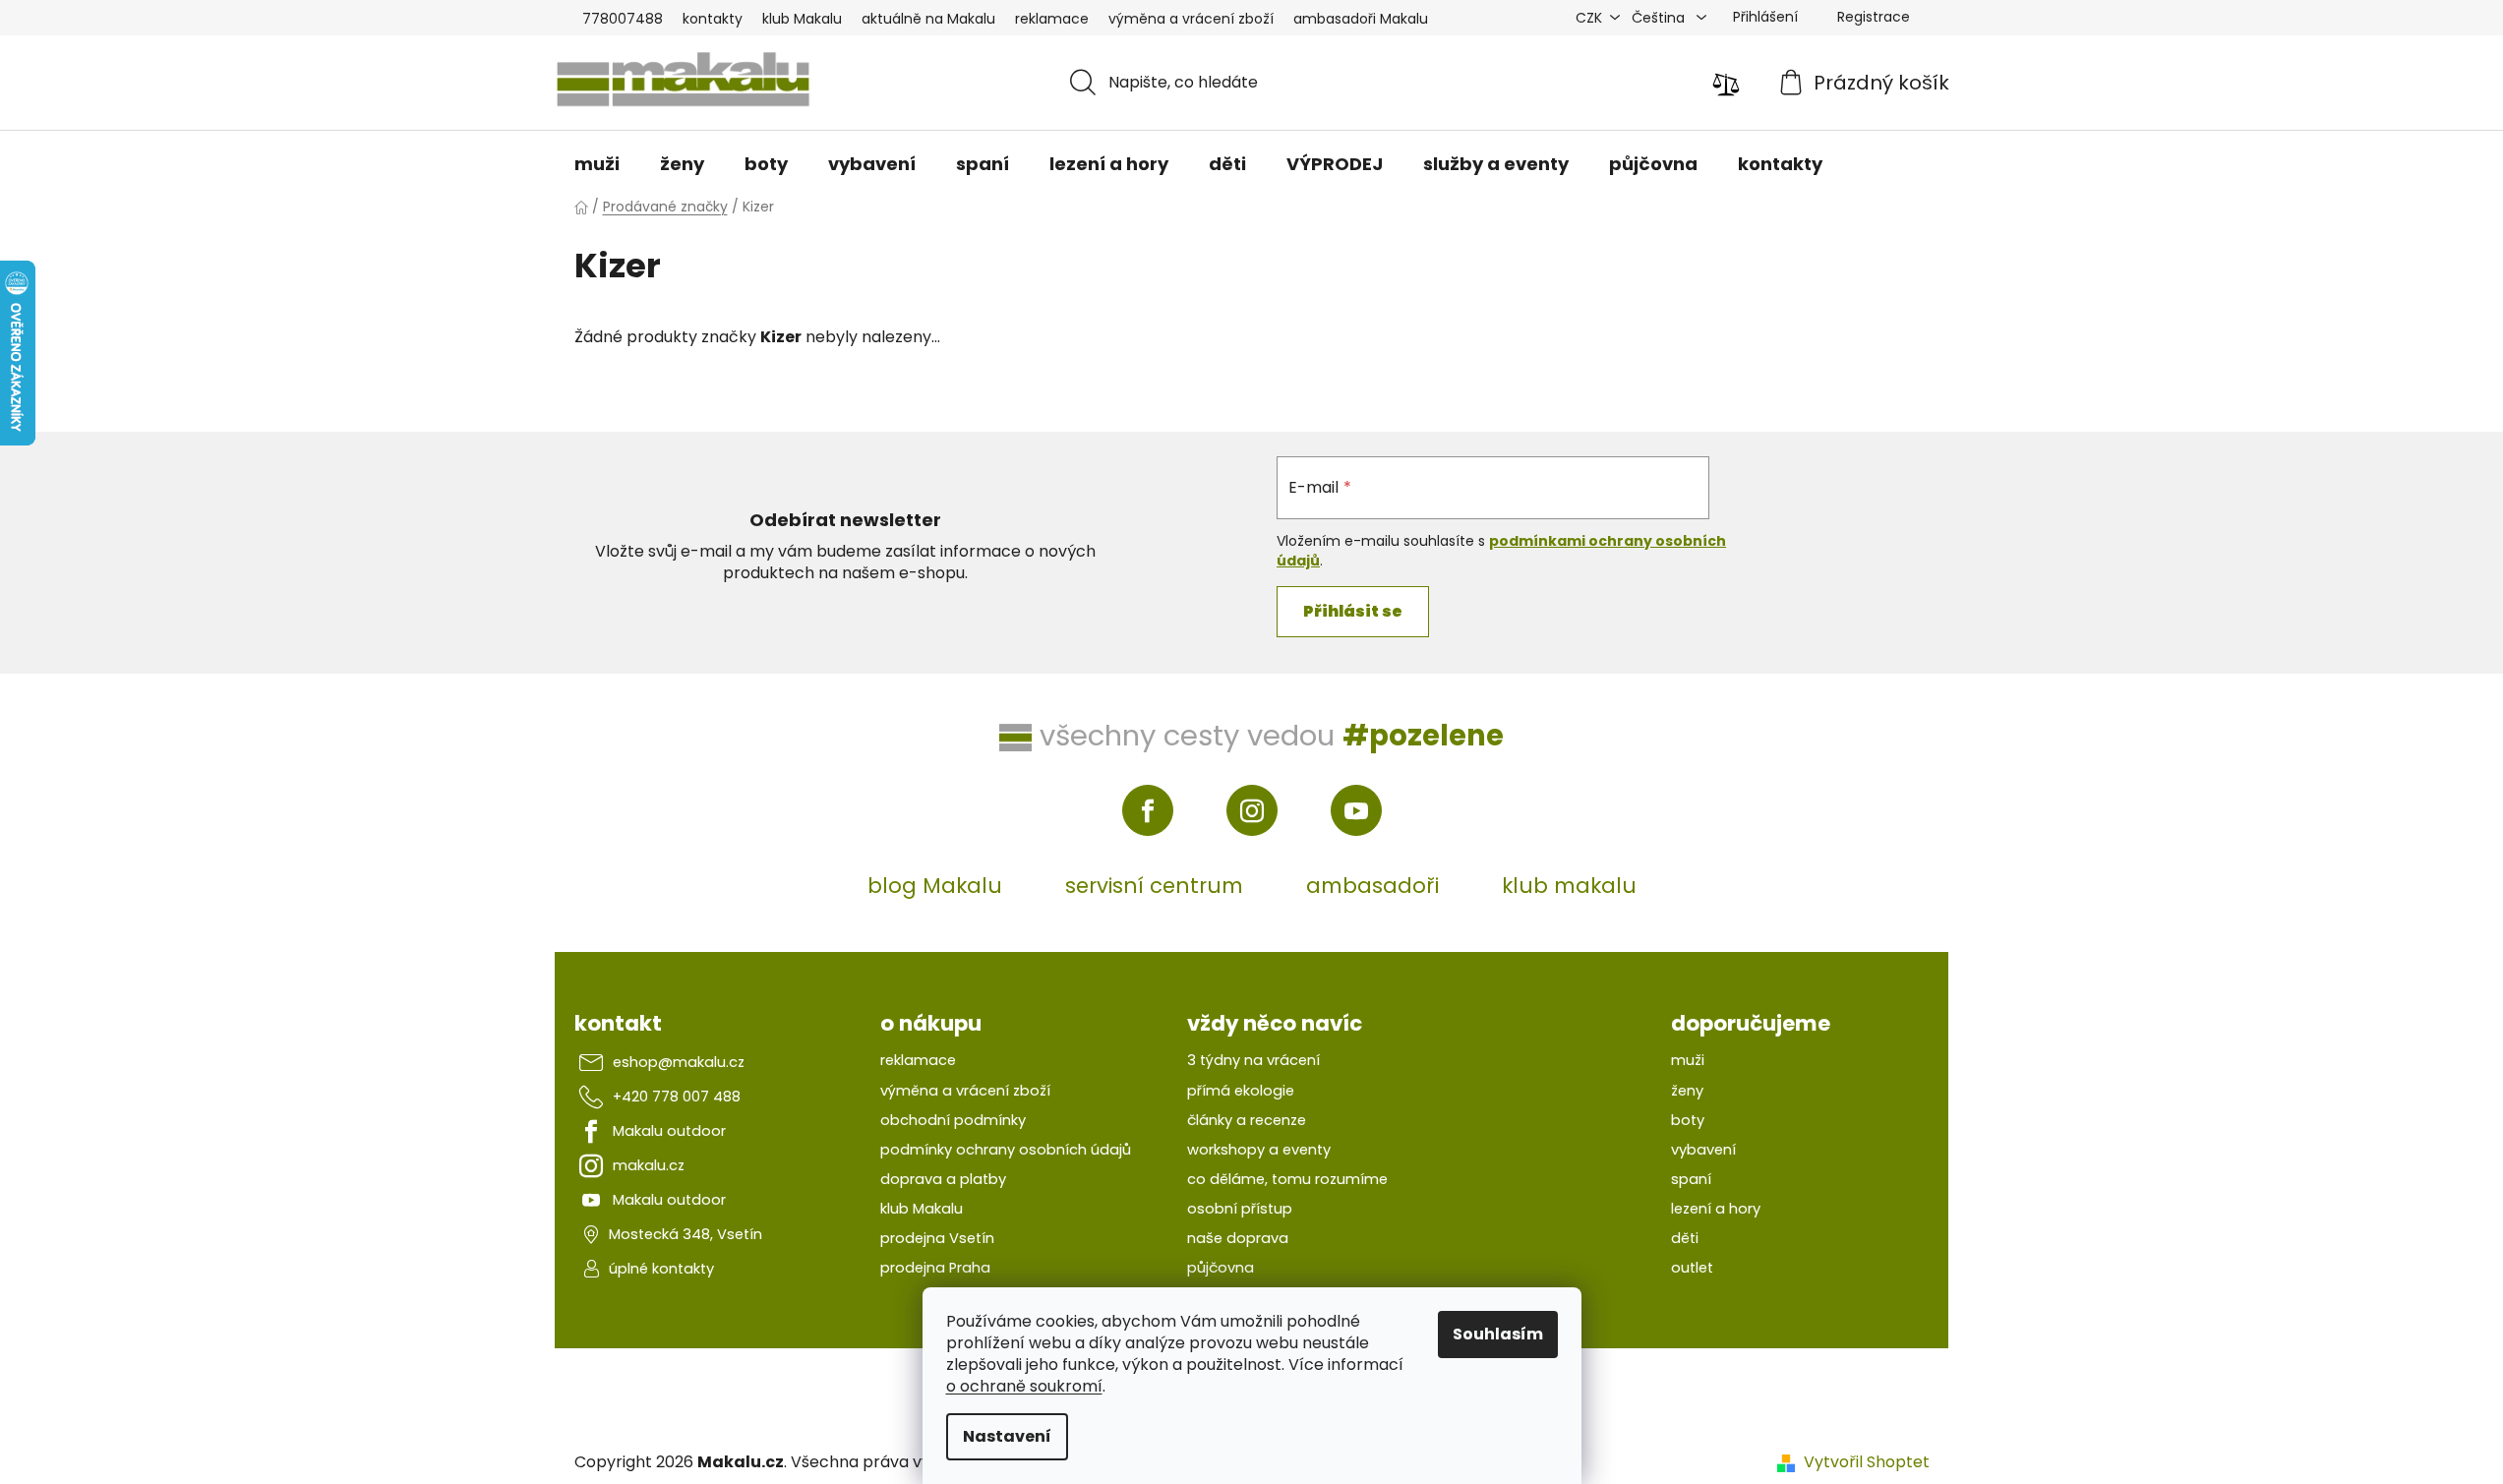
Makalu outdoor (669, 1131)
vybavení (1703, 1150)
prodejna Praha (935, 1268)
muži (1688, 1060)
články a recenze (1247, 1120)
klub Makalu (802, 19)
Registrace (1874, 17)
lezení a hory (1716, 1209)
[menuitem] (597, 164)
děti (1685, 1238)
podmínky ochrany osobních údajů (1006, 1150)
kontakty (713, 19)
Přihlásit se (1353, 611)
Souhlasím (1498, 1334)
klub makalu (1569, 886)
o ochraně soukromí (1024, 1386)
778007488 (623, 19)
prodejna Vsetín (937, 1238)
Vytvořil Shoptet (1867, 1462)
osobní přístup (1240, 1209)
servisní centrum (1154, 886)
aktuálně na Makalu (928, 19)
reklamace (1052, 19)
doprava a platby (943, 1179)
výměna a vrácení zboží (1191, 19)
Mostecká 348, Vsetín (685, 1234)
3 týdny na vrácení (1253, 1060)
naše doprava (1238, 1238)
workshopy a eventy (1259, 1150)
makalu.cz (649, 1165)
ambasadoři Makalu (1361, 19)
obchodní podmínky (953, 1120)
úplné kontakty (661, 1269)
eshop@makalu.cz (679, 1062)
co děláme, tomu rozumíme (1287, 1179)
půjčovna (1221, 1268)
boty (1688, 1120)
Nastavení (1007, 1436)
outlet (1692, 1268)
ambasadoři (1372, 886)
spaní (1691, 1179)
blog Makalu (935, 886)
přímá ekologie (1241, 1091)
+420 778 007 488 (677, 1097)
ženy (1687, 1091)
